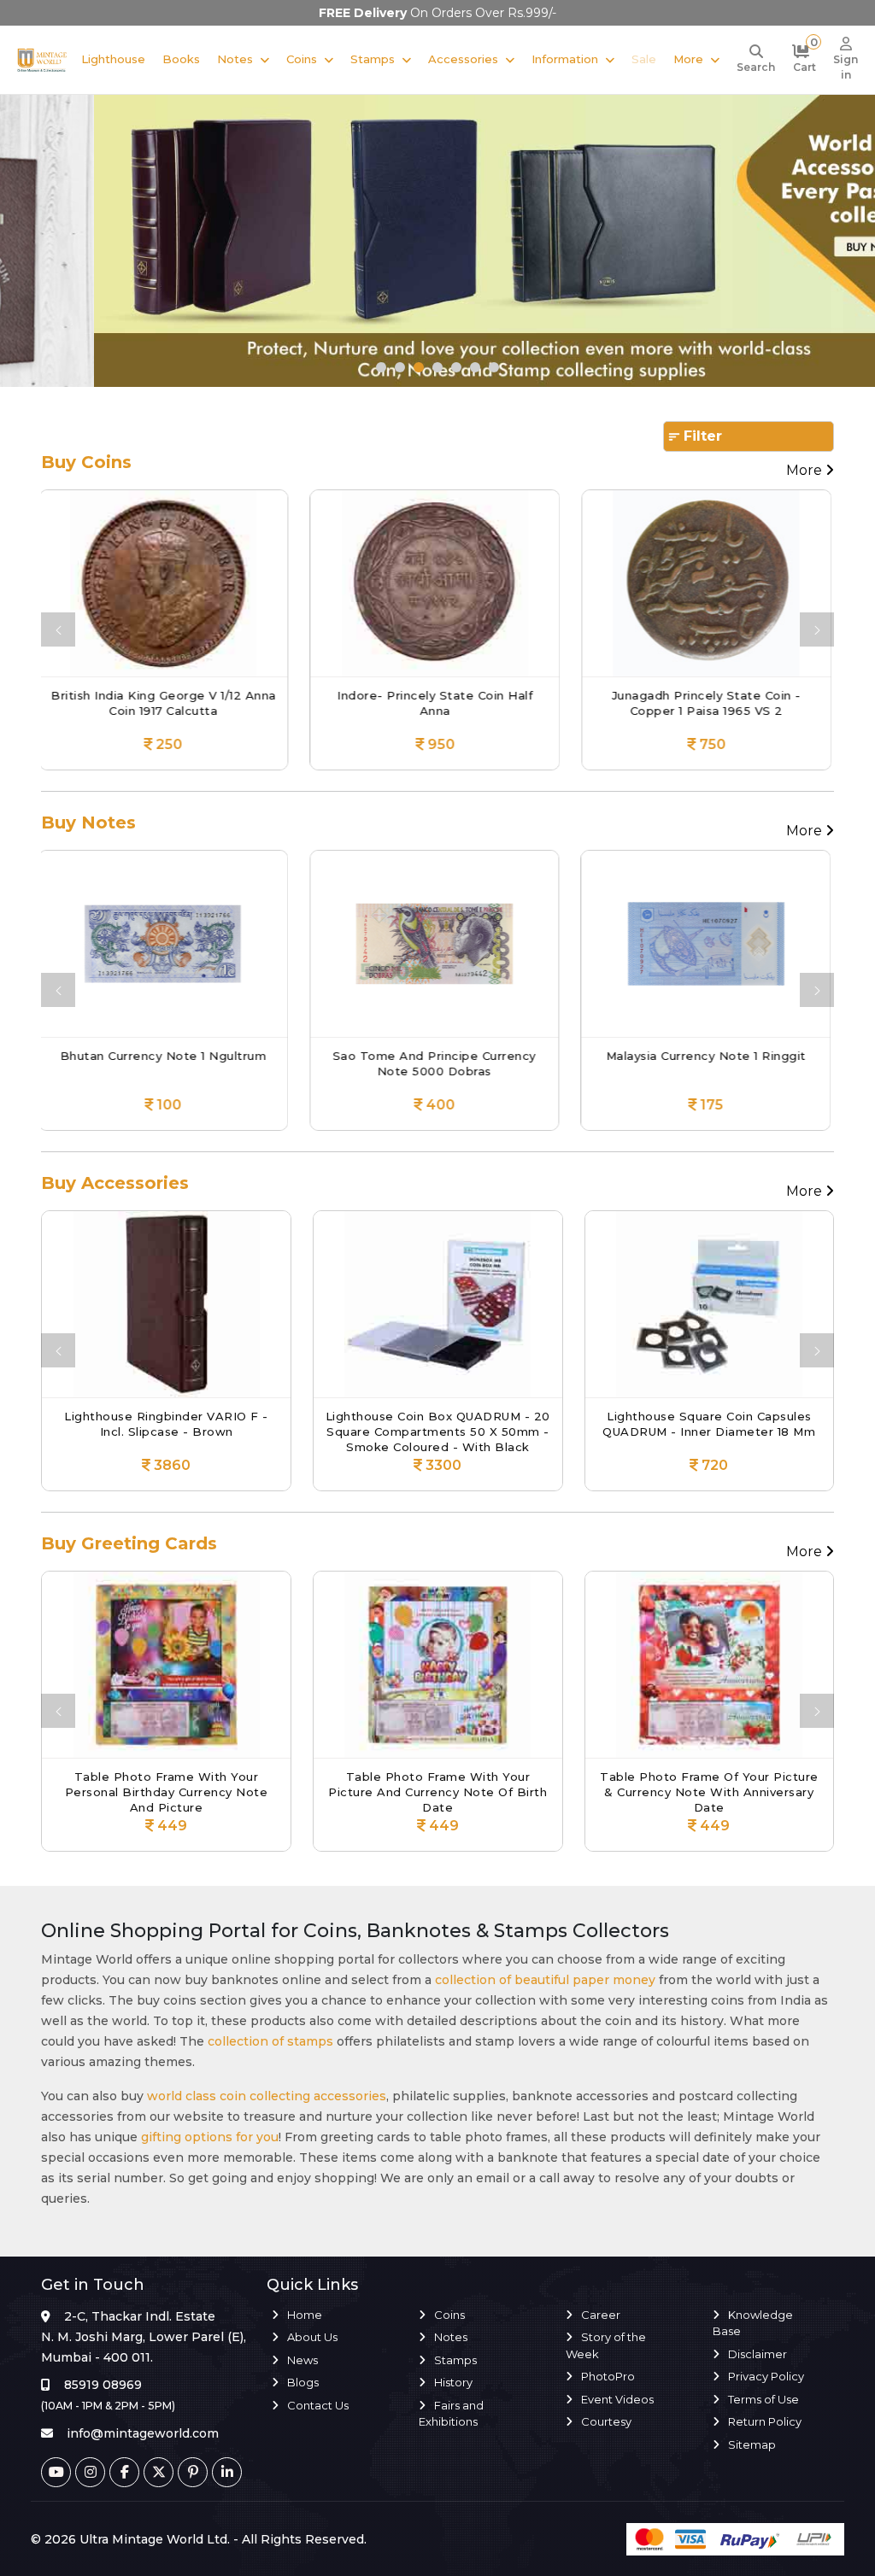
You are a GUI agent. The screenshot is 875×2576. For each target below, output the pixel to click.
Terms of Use (763, 2399)
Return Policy (765, 2421)
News (302, 2360)
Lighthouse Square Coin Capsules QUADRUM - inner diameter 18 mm (437, 1424)
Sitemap (752, 2444)
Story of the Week (606, 2345)
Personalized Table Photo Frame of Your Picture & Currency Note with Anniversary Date (709, 1791)
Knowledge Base (753, 2323)
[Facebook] (124, 2472)
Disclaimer (758, 2354)
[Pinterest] (193, 2472)
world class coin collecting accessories (267, 2096)
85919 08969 (103, 2385)
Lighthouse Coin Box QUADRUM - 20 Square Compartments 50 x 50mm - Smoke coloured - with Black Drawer (166, 1430)
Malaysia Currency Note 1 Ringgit (438, 1056)
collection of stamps (270, 2041)
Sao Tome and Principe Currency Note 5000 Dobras (167, 1063)
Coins (302, 59)
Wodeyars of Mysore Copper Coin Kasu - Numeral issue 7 (709, 703)
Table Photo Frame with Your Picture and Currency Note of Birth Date (166, 1791)
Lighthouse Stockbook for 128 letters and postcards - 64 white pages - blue (709, 1430)
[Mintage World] (42, 59)
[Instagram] (90, 2472)
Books (181, 59)
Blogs (303, 2382)
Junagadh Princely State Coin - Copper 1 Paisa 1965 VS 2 (438, 703)
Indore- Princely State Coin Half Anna (166, 703)
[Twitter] (159, 2472)
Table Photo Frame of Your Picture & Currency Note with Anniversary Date (437, 1791)
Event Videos (617, 2399)
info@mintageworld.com (143, 2433)
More (688, 59)
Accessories (463, 59)
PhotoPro (608, 2376)
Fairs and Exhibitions (451, 2414)
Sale (644, 59)
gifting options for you (210, 2137)
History (453, 2382)
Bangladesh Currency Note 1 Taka (709, 1056)
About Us (312, 2337)
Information (565, 59)
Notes (235, 59)
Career (601, 2315)
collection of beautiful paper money (545, 1980)
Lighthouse (113, 59)
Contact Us (318, 2405)
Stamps (373, 59)
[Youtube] (56, 2472)
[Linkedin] (227, 2472)
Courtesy (606, 2421)
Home (305, 2315)
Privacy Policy (766, 2376)
